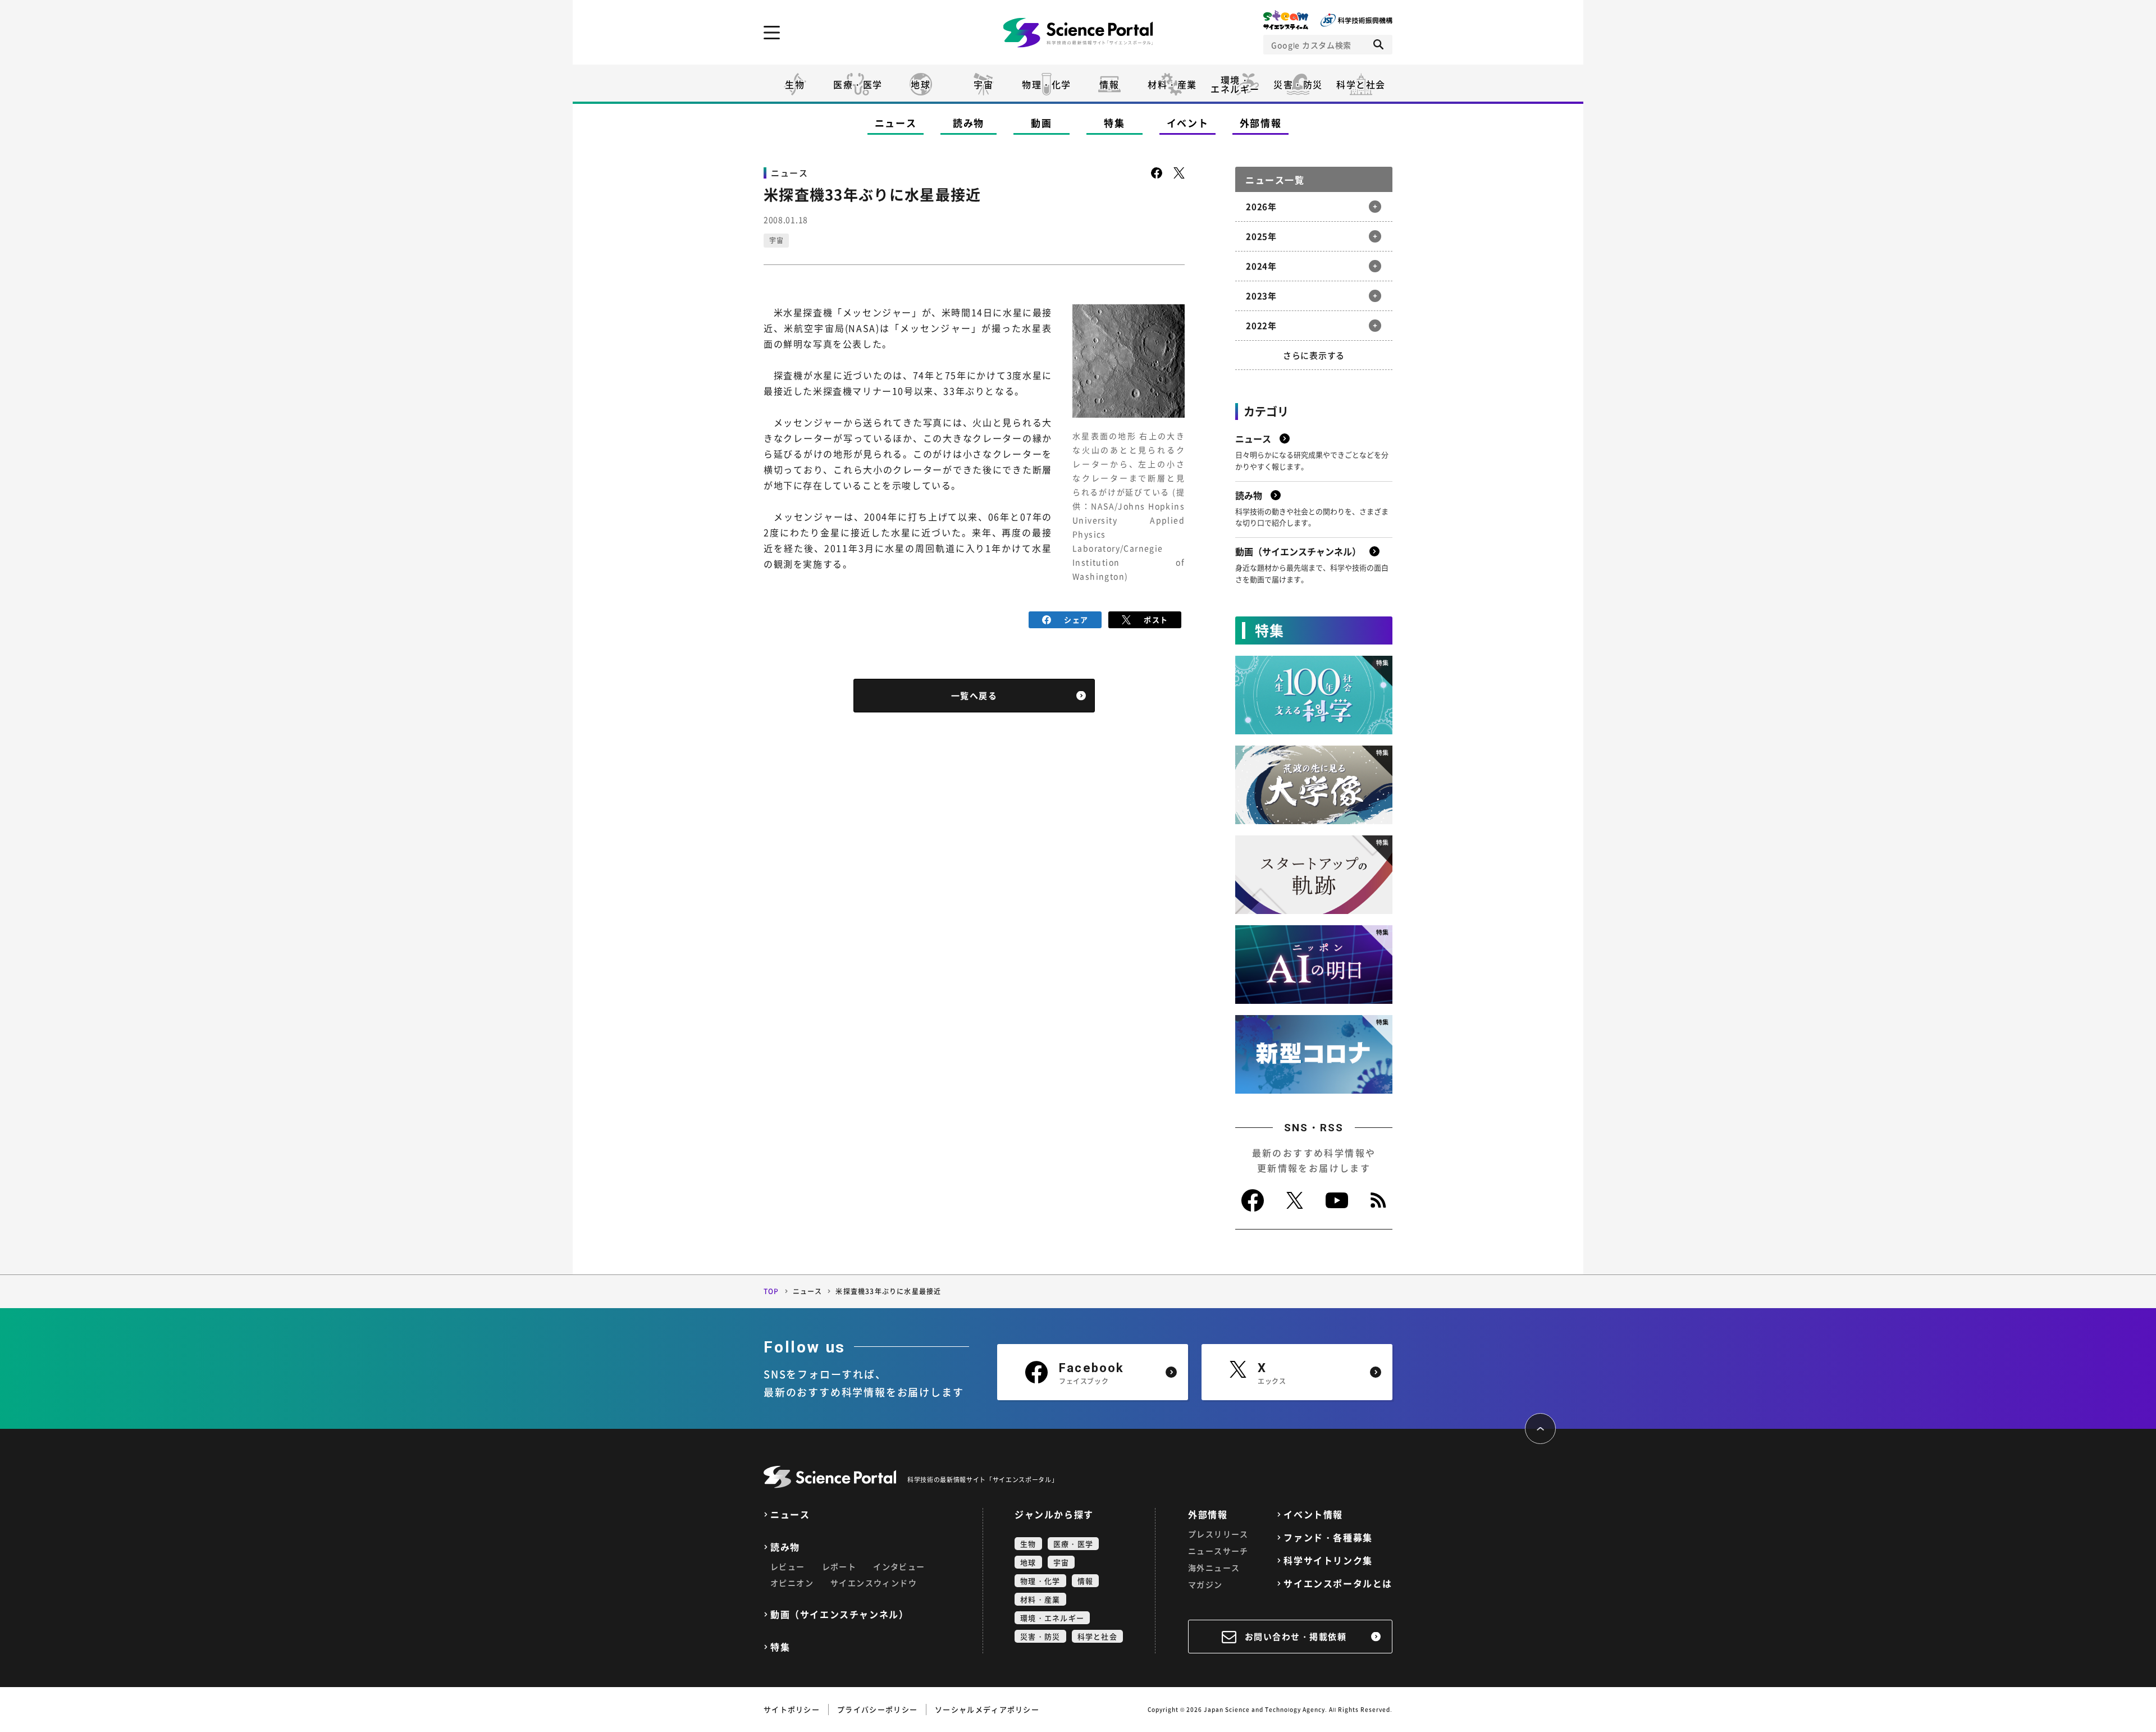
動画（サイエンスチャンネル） (839, 1614)
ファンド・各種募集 (1328, 1537)
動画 (1041, 123)
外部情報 (1261, 123)
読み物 (969, 123)
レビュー (788, 1566)
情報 (1109, 84)
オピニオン (792, 1583)
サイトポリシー (792, 1709)
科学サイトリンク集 (1328, 1560)
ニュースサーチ (1218, 1551)
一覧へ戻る (974, 696)
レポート (839, 1566)
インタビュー (899, 1566)
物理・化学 (1047, 84)
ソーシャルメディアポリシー (987, 1709)
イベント (1188, 123)
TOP (771, 1291)
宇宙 (983, 84)
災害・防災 (1298, 84)
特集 (1114, 123)
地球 (921, 84)
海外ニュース (1214, 1568)
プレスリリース (1218, 1534)
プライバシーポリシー (877, 1709)
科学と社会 (1361, 84)
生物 (795, 84)
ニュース (896, 123)
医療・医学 (858, 84)
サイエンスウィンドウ (874, 1583)
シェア (1076, 620)
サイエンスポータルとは (1338, 1584)
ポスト (1156, 620)
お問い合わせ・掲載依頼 (1296, 1637)
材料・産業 (1172, 84)
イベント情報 (1313, 1514)
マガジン (1205, 1584)
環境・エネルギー (1052, 1618)
